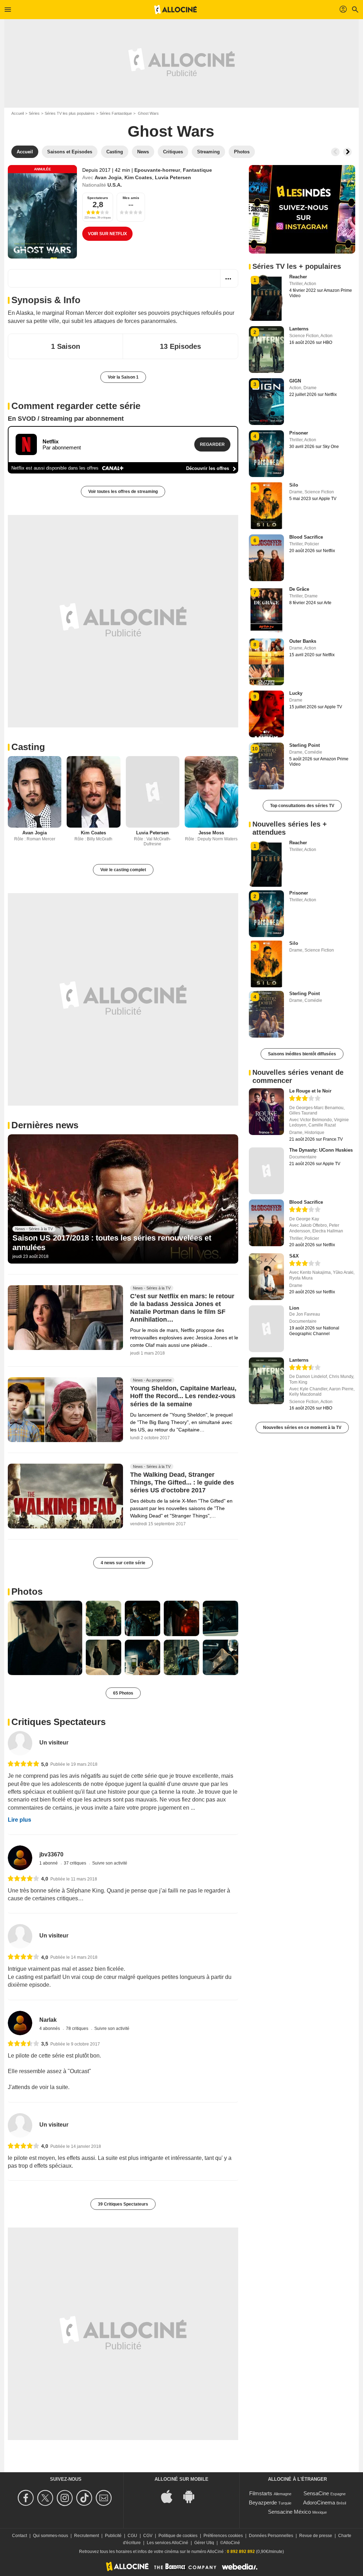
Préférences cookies (223, 2536)
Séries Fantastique (116, 113)
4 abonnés (50, 2029)
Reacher (298, 277)
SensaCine (316, 2493)
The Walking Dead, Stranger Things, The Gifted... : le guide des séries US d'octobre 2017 (182, 1483)
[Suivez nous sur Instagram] (66, 2498)
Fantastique (197, 170)
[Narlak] (20, 2023)
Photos (27, 1591)
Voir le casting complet (123, 870)
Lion (294, 1308)
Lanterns (299, 329)
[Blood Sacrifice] (266, 1223)
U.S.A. (115, 185)
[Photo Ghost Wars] (45, 1638)
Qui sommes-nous (51, 2536)
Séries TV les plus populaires (70, 113)
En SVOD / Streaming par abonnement (66, 419)
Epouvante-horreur (157, 170)
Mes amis (131, 198)
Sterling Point (305, 745)
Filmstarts (261, 2493)
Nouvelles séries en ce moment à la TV (302, 1428)
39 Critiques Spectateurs (123, 2204)
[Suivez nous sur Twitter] (46, 2498)
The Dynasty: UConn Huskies (321, 1150)
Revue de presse (316, 2536)
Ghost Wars (171, 131)
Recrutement (86, 2536)
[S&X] (266, 1277)
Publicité (113, 2536)
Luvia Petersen (173, 177)
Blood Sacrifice (306, 537)
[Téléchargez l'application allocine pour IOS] (171, 2496)
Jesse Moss (211, 833)
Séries (34, 113)
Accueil (18, 113)
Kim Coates (138, 177)
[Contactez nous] (105, 2498)
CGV (148, 2536)
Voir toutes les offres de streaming (123, 492)
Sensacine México (289, 2512)
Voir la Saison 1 (123, 377)
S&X (294, 1256)
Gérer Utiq (204, 2543)
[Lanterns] (266, 1381)
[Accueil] (175, 10)
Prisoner (299, 433)
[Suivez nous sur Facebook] (27, 2498)
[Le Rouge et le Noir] (266, 1112)
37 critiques (76, 1863)
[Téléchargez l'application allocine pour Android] (192, 2496)
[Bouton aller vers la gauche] (335, 152)
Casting (28, 747)
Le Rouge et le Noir (310, 1091)
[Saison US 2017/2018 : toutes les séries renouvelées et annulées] (123, 1199)
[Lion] (266, 1329)
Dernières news (45, 1125)
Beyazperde (263, 2503)
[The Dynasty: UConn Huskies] (266, 1171)
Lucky (296, 693)
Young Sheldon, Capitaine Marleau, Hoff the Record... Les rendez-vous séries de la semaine (183, 1396)
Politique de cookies (178, 2536)
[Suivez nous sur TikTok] (85, 2498)
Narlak (48, 2020)
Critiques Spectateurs (58, 1722)
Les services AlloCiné (167, 2543)
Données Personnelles (271, 2536)
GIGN (295, 381)
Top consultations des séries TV (302, 806)
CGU (132, 2536)
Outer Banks (303, 641)
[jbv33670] (20, 1858)
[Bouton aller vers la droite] (347, 152)
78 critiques (78, 2029)
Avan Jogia (108, 177)
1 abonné (49, 1863)
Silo (294, 485)
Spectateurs (98, 198)
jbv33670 (51, 1854)
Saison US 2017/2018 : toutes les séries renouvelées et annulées (112, 1242)
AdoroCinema (319, 2503)
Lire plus (19, 1820)
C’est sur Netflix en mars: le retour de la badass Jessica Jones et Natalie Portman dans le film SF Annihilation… (182, 1308)
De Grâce (299, 589)
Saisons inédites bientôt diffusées (302, 1054)
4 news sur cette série (123, 1563)
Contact (19, 2536)
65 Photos (123, 1693)
